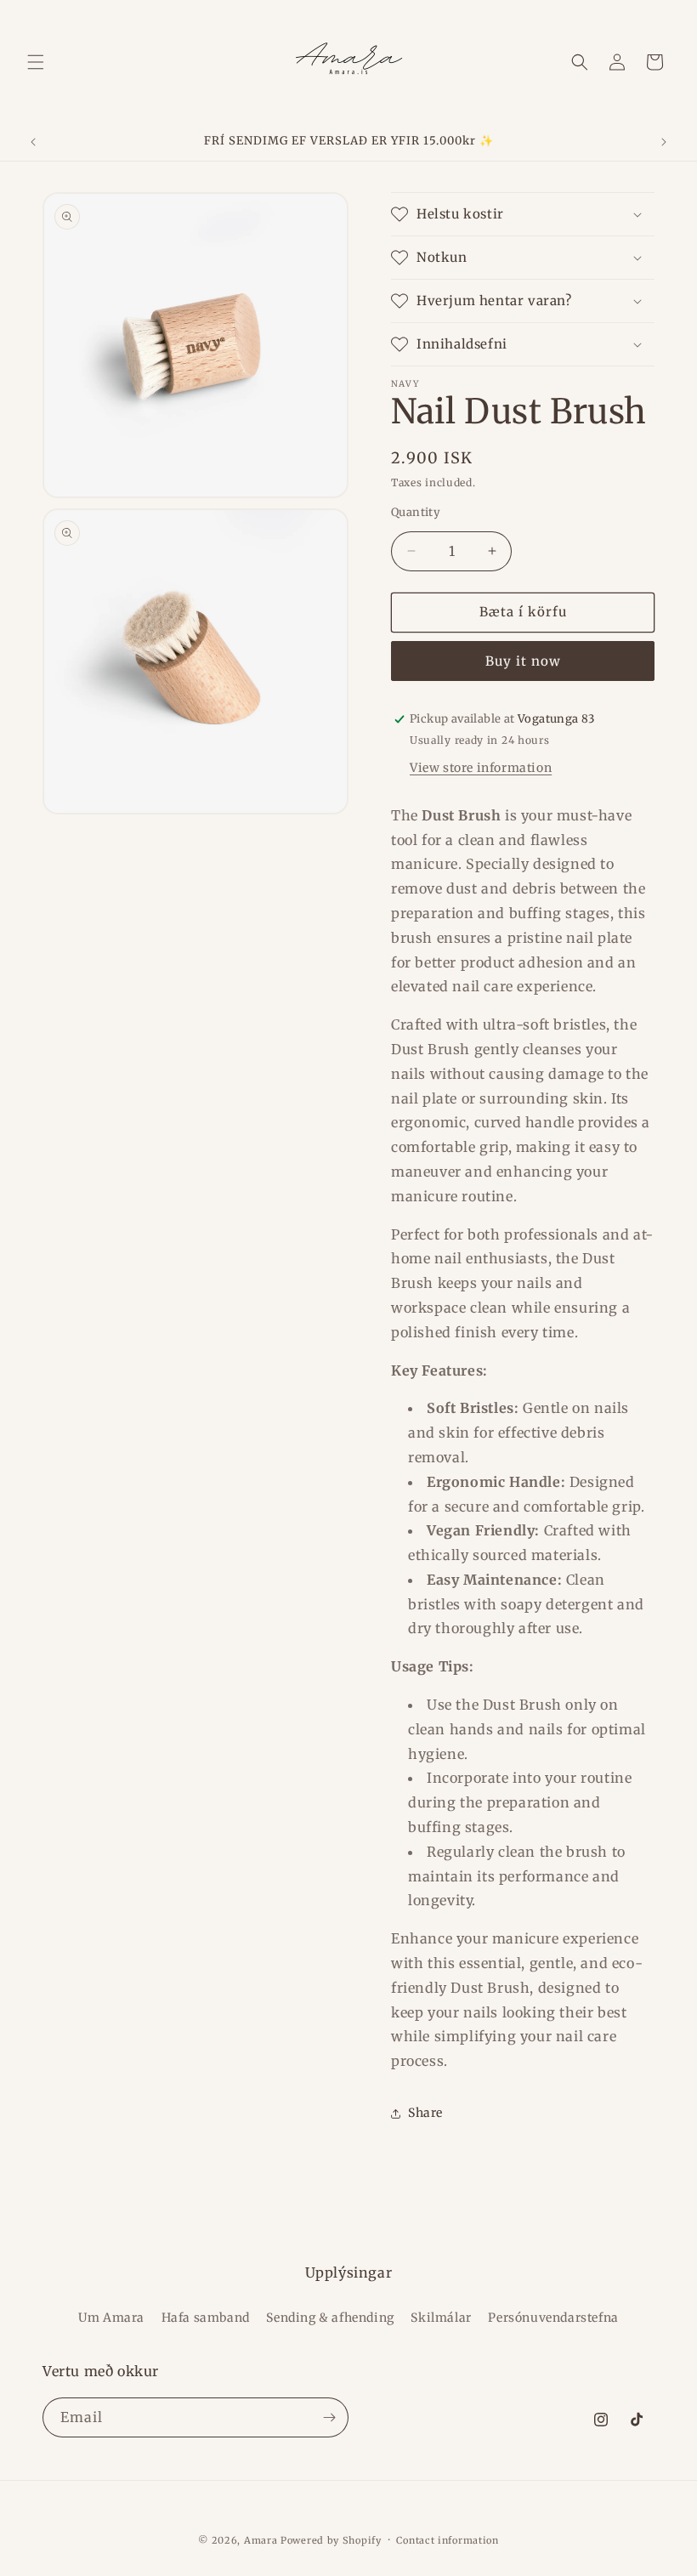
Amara (261, 2540)
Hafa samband (206, 2318)
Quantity (416, 512)
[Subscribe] (329, 2417)
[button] (36, 62)
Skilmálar (441, 2318)
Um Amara (111, 2318)
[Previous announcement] (33, 142)
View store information (481, 768)
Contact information (447, 2540)
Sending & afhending (330, 2318)
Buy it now (523, 661)
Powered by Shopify (331, 2540)
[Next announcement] (664, 142)
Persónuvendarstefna (553, 2318)
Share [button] (425, 2113)
